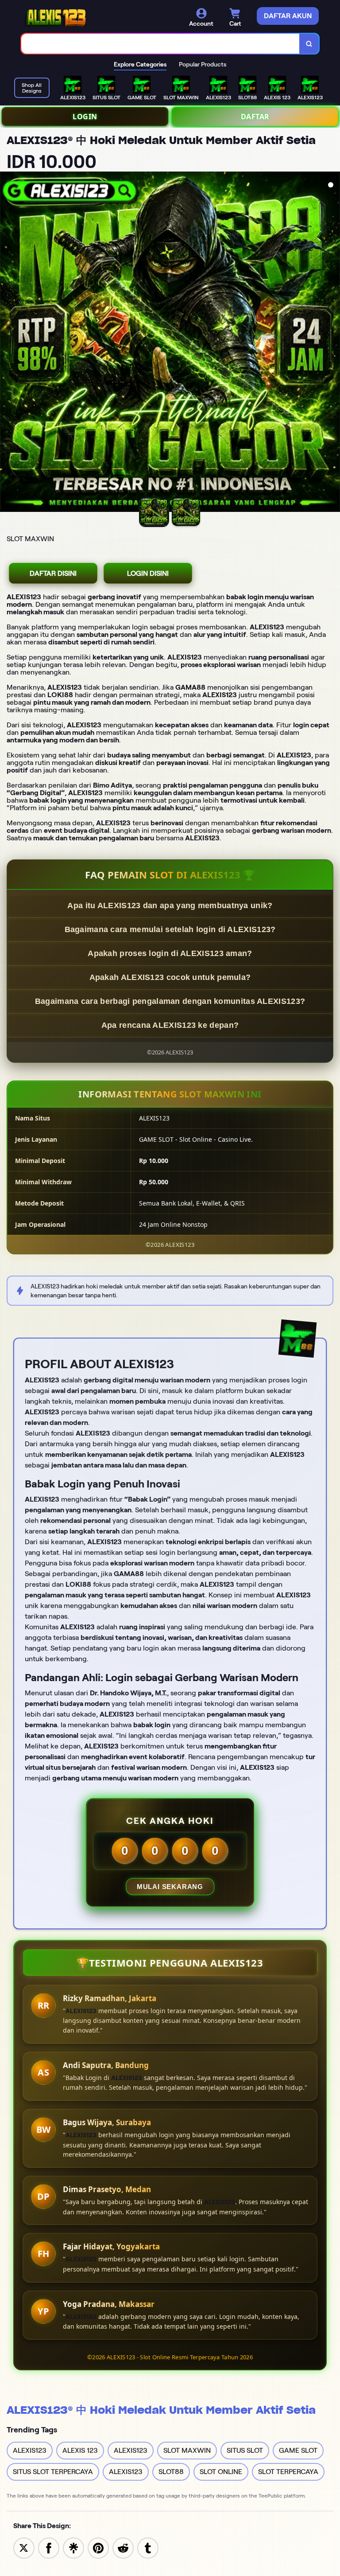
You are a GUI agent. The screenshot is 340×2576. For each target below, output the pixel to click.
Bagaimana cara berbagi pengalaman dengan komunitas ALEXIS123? (170, 1001)
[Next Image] (333, 343)
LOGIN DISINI (148, 573)
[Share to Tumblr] (148, 2547)
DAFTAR (255, 117)
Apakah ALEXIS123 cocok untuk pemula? (170, 977)
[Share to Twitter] (24, 2547)
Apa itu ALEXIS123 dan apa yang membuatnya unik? (170, 906)
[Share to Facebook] (49, 2547)
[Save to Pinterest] (98, 2547)
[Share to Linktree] (73, 2547)
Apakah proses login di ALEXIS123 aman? (170, 953)
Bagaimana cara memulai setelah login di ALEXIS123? (170, 929)
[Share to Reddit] (123, 2547)
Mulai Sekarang (170, 1887)
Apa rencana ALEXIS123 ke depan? (170, 1025)
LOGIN (85, 117)
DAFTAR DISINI (53, 573)
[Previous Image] (7, 343)
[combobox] (160, 44)
